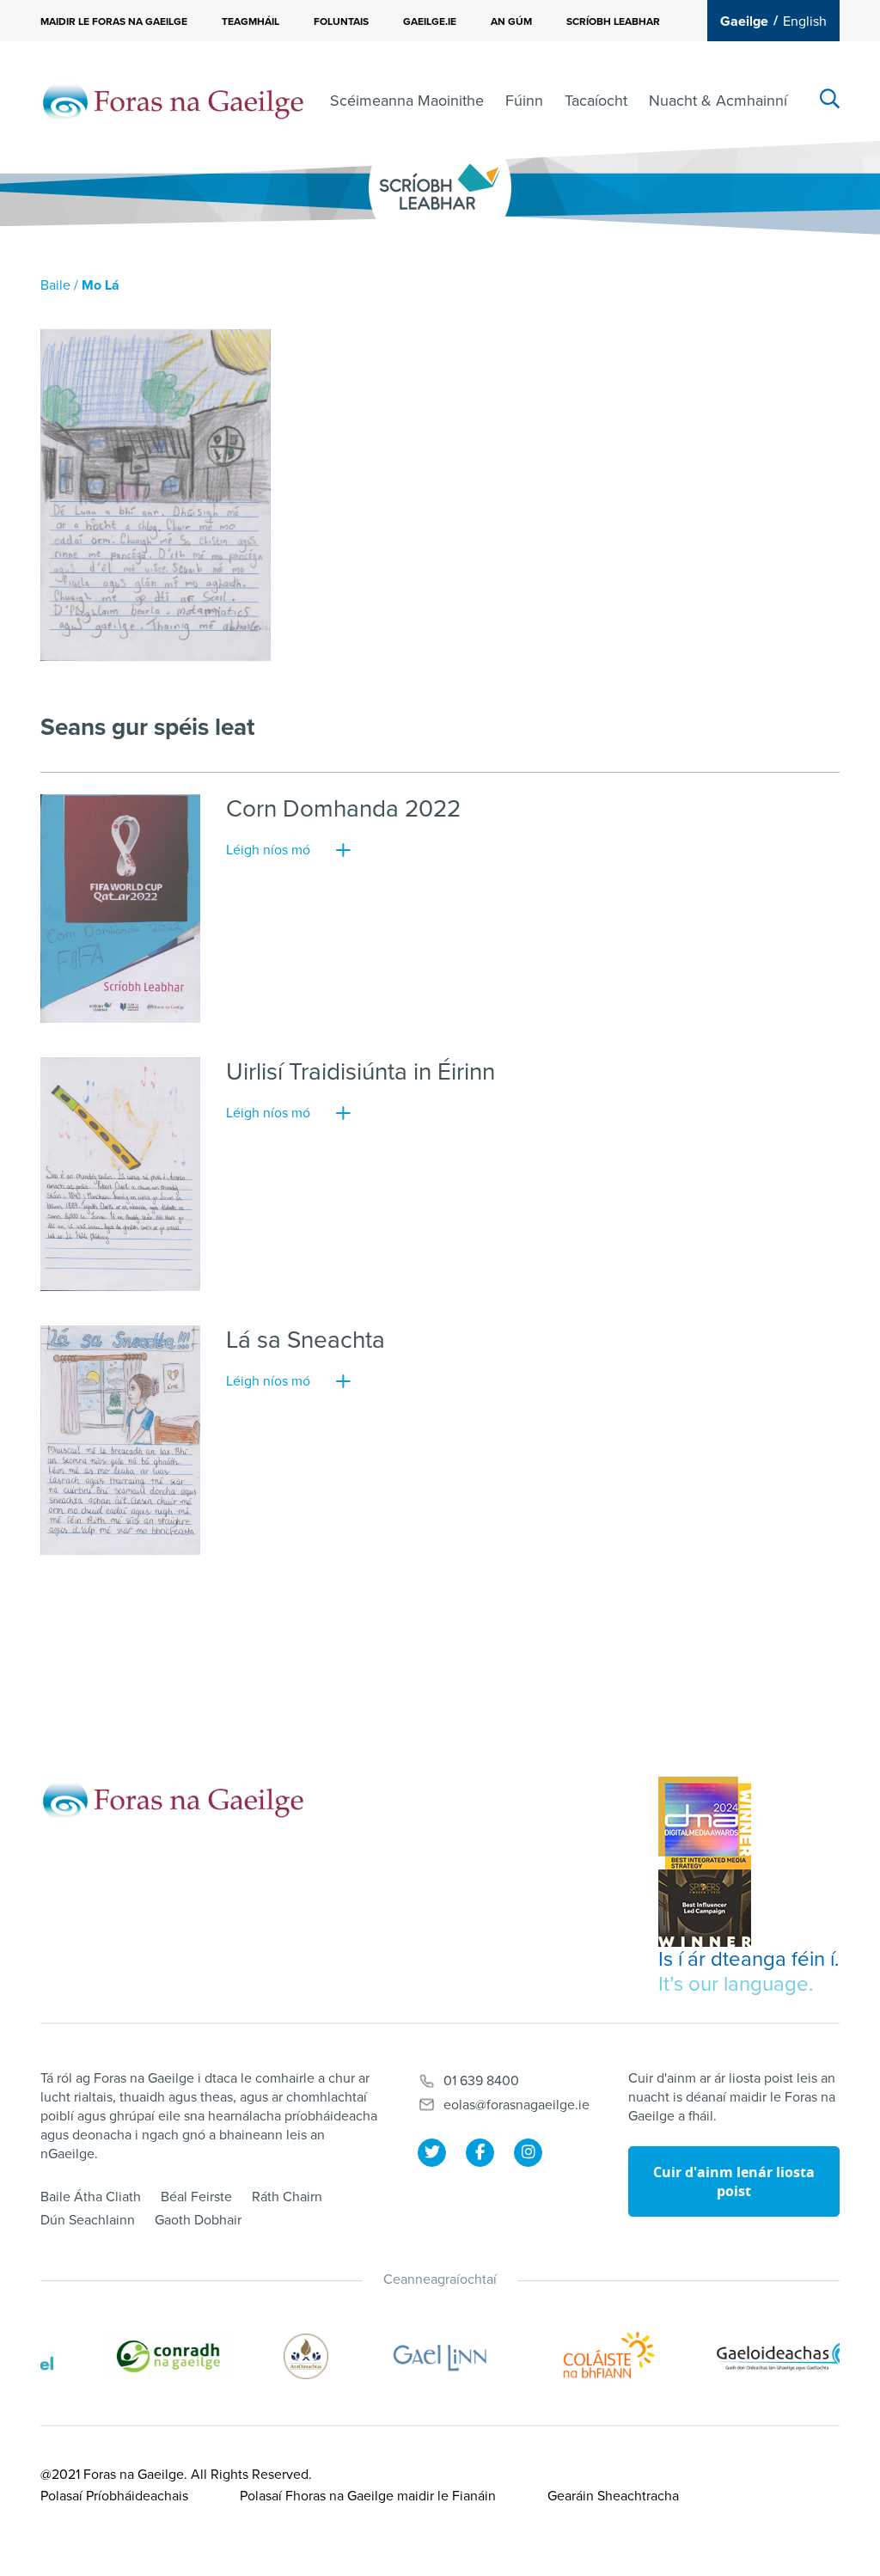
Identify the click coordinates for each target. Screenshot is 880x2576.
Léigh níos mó (268, 850)
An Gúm (511, 21)
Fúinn (524, 101)
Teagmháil (251, 21)
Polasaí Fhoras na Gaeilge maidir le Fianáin (368, 2496)
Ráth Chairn (287, 2197)
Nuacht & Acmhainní (718, 101)
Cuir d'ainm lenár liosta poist (734, 2181)
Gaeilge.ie (430, 21)
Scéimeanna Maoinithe (407, 101)
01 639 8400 (481, 2081)
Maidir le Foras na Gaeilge (114, 21)
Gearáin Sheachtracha (613, 2496)
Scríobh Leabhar (613, 21)
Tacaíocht (596, 101)
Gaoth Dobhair (198, 2220)
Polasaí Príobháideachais (114, 2496)
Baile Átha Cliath (91, 2197)
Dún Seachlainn (88, 2220)
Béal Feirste (196, 2197)
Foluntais (341, 21)
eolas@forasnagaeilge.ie (516, 2105)
